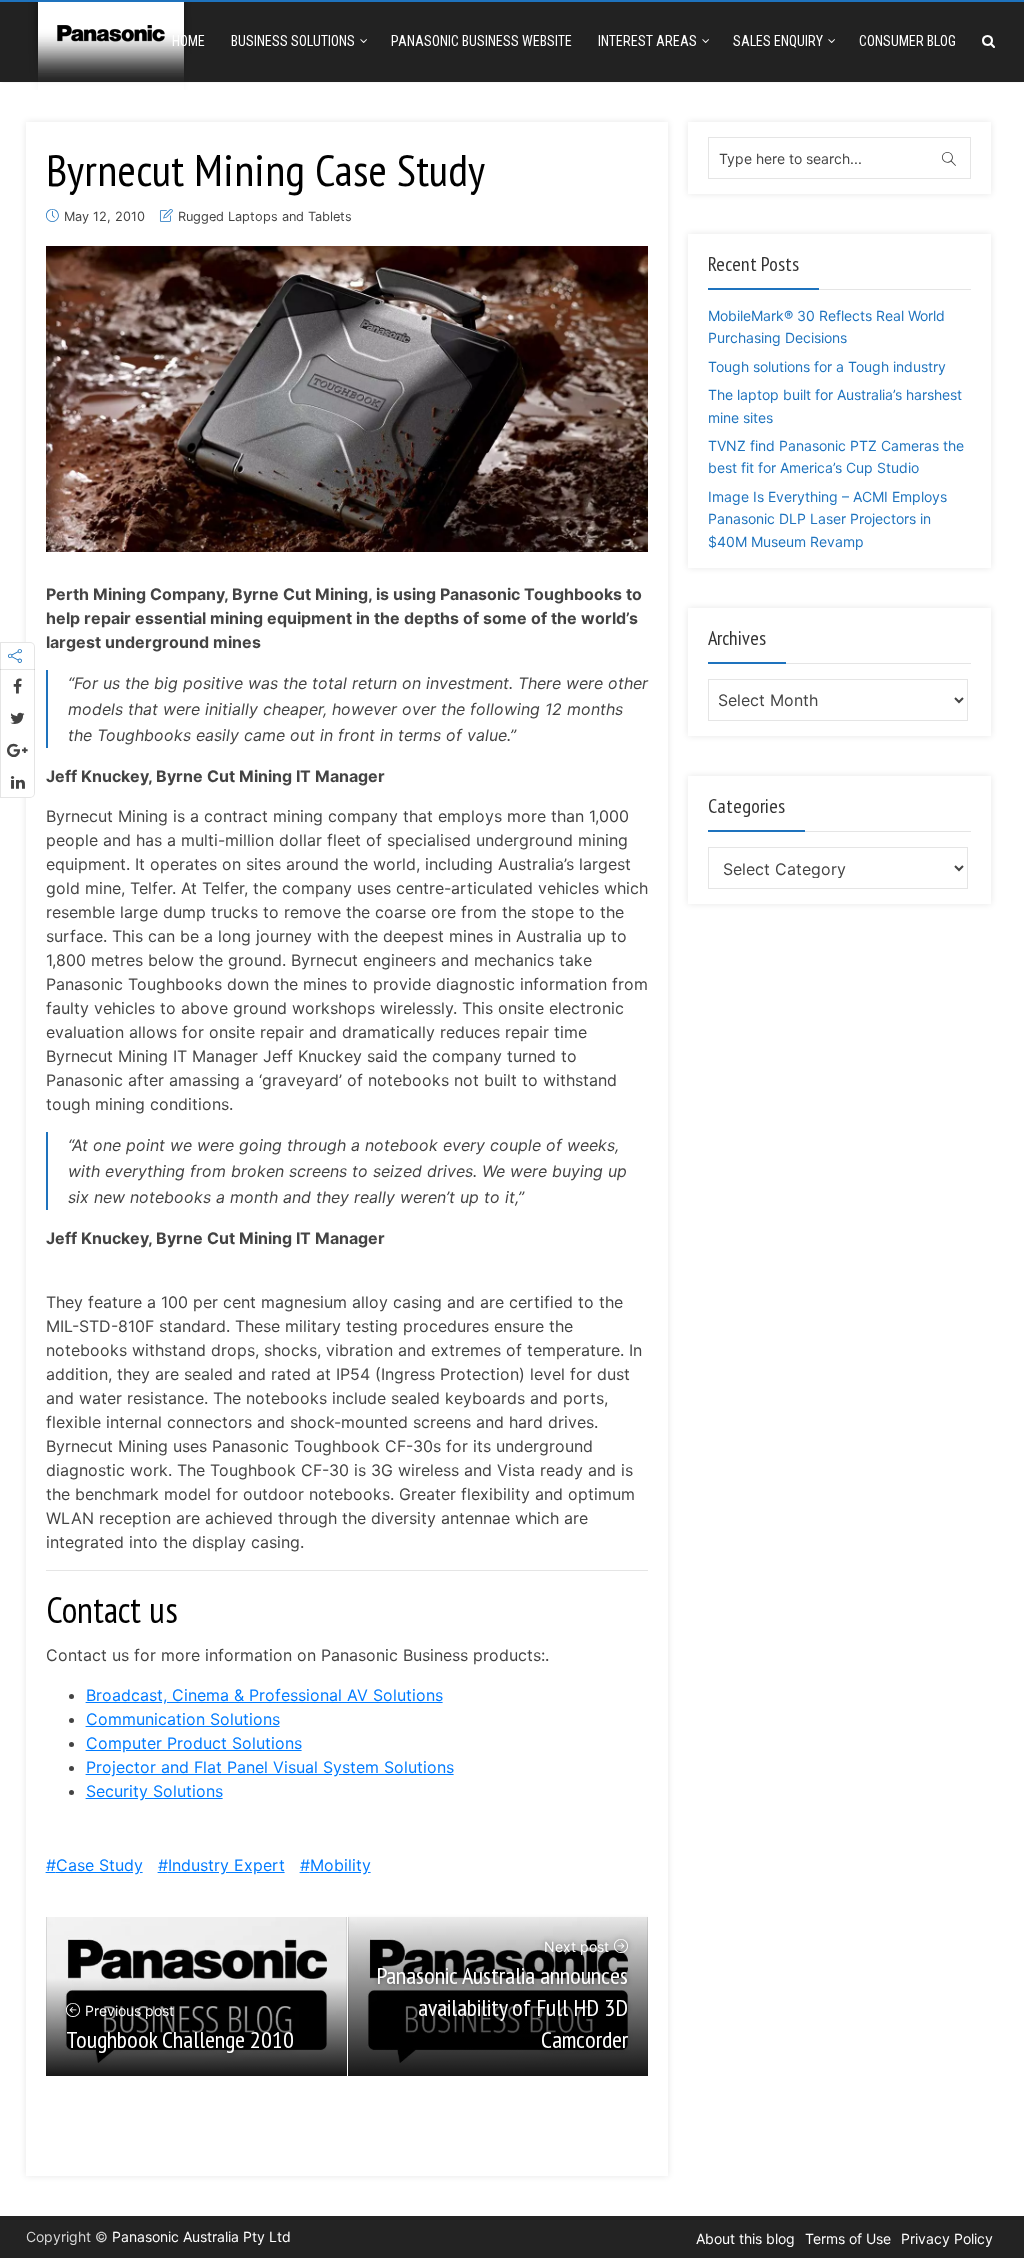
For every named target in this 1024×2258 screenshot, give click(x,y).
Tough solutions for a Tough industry (827, 366)
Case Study (99, 1865)
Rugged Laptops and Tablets (265, 216)
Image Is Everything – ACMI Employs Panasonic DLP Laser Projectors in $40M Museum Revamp (827, 519)
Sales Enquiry (778, 41)
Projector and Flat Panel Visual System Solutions (270, 1767)
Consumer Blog (907, 41)
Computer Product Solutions (194, 1743)
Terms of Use (848, 2238)
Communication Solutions (183, 1719)
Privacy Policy (947, 2238)
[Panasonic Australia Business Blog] (111, 42)
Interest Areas (647, 41)
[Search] (988, 41)
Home (188, 41)
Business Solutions (293, 41)
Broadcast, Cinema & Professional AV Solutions (264, 1695)
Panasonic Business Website (481, 41)
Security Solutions (154, 1791)
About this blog (745, 2238)
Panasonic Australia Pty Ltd (201, 2236)
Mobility (340, 1865)
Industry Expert (226, 1865)
